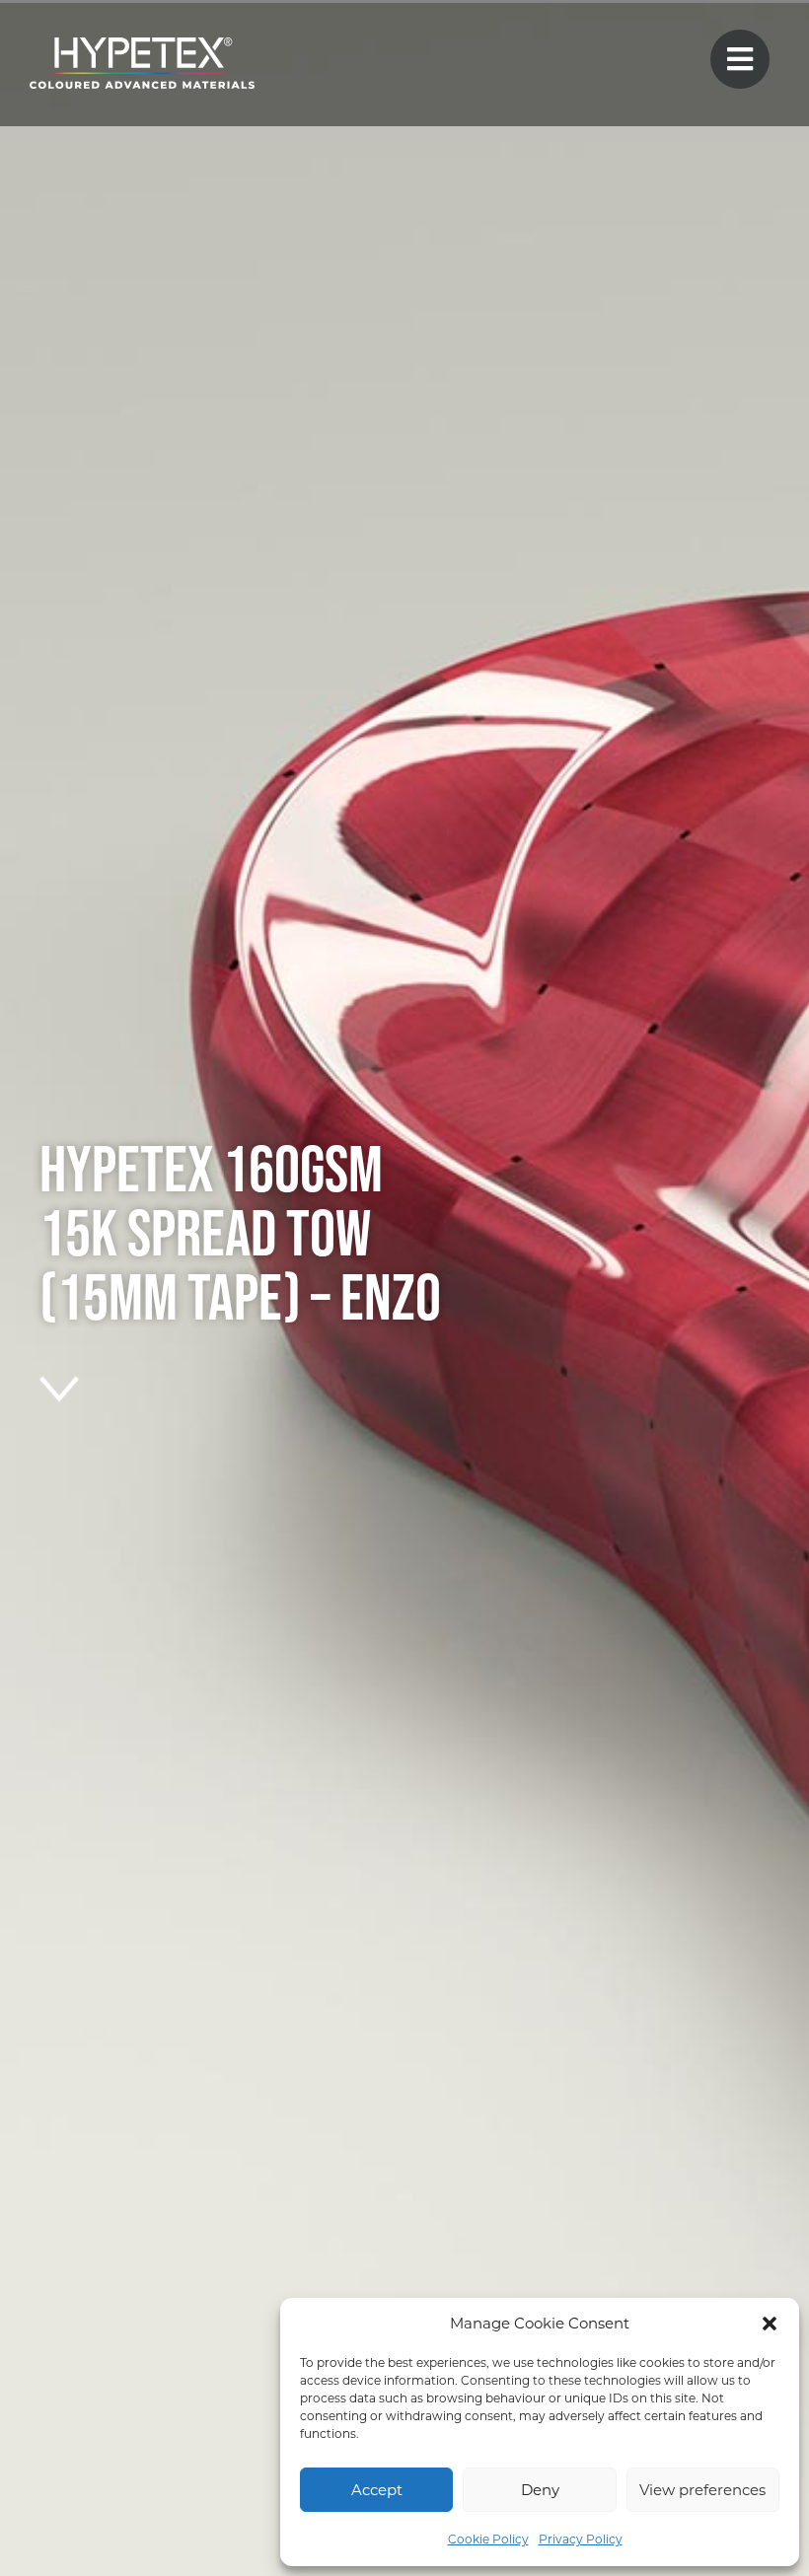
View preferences (702, 2490)
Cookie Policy (488, 2539)
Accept (377, 2490)
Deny (540, 2490)
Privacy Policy (581, 2539)
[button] (770, 2324)
